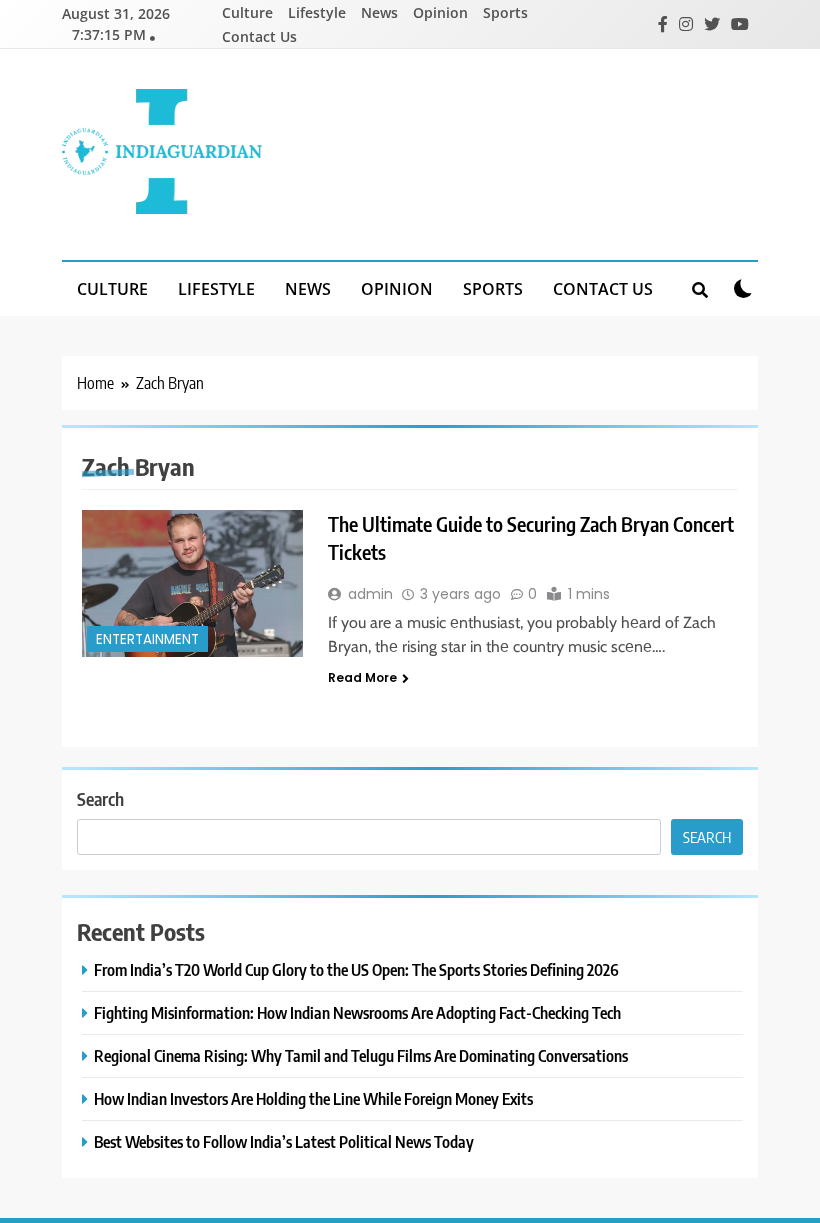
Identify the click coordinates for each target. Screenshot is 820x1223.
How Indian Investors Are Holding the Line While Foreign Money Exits (313, 1098)
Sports (505, 12)
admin (370, 594)
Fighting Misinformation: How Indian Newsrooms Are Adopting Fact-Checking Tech (357, 1012)
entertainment (147, 639)
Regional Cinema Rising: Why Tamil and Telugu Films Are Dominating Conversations (361, 1055)
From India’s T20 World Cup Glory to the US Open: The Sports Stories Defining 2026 (356, 969)
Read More (362, 677)
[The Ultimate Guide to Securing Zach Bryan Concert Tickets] (192, 583)
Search (100, 798)
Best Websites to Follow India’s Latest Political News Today (284, 1141)
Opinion (440, 12)
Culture (247, 12)
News (379, 12)
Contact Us (259, 36)
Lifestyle (317, 12)
